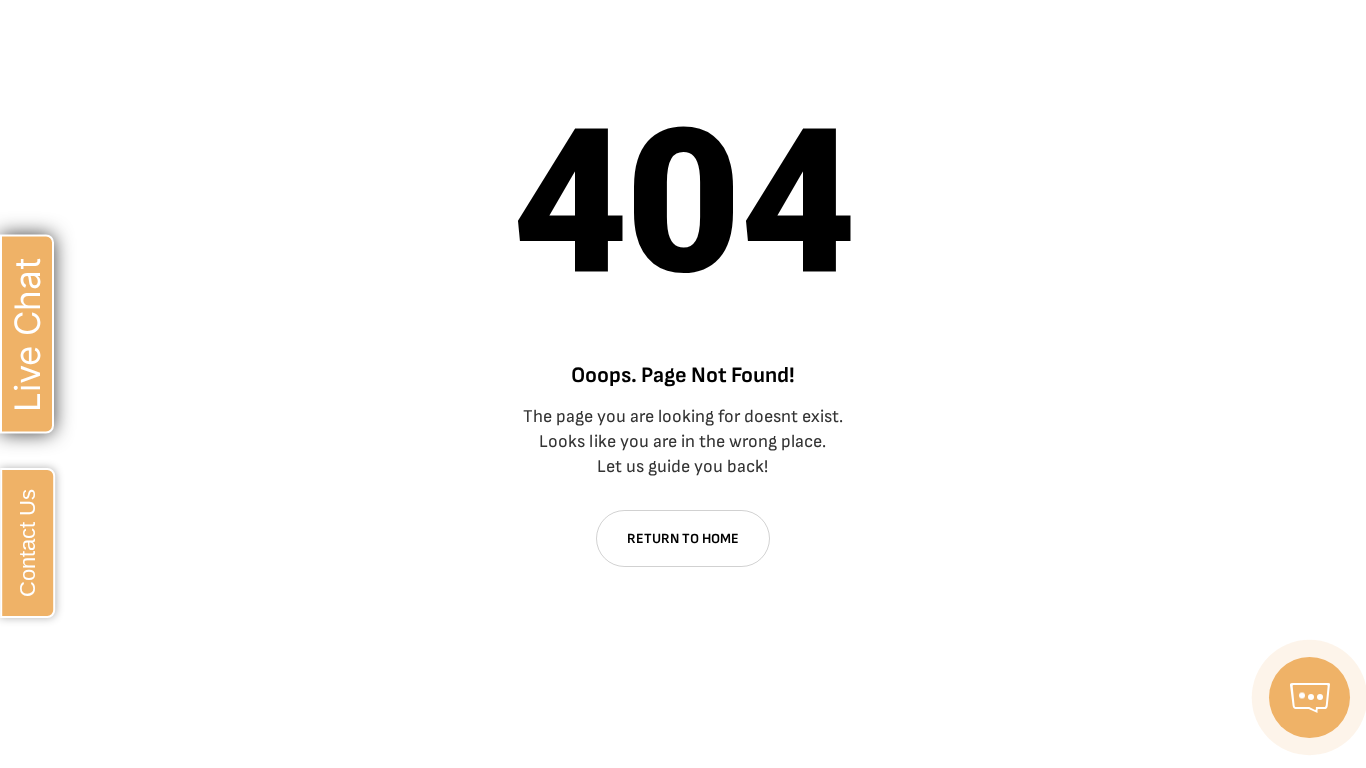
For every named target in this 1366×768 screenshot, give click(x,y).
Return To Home (683, 538)
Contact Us (27, 543)
